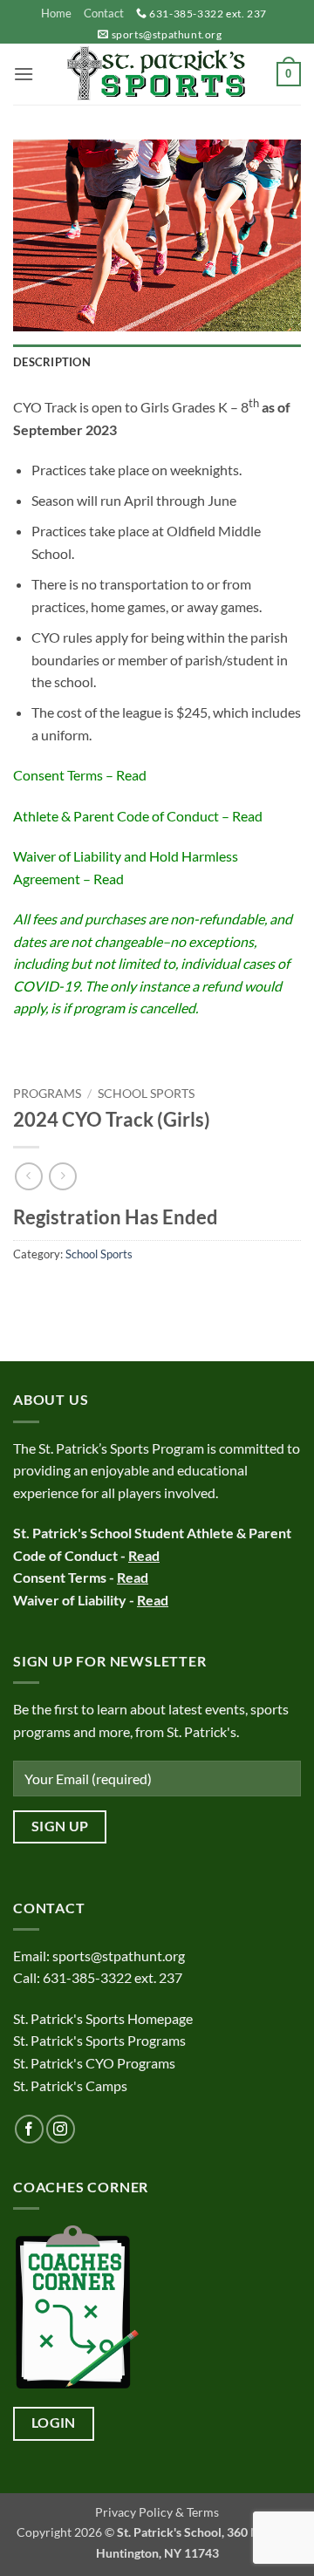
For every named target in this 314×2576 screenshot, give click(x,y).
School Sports (146, 1094)
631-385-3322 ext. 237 (208, 14)
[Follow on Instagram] (61, 2129)
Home (56, 13)
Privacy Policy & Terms (157, 2512)
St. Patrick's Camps (72, 2085)
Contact (104, 13)
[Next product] (28, 1176)
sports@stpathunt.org (167, 34)
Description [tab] (52, 362)
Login (54, 2423)
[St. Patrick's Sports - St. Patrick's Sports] (157, 74)
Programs (47, 1094)
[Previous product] (62, 1176)
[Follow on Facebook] (29, 2129)
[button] (24, 74)
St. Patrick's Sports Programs (99, 2040)
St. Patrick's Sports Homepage (103, 2018)
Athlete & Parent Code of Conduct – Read (138, 816)
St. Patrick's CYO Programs (94, 2063)
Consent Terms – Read (80, 775)
